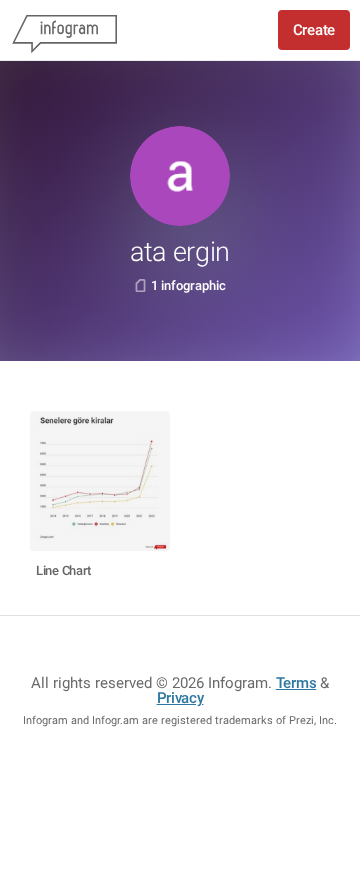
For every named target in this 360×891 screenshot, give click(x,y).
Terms (296, 683)
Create (314, 30)
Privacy (180, 698)
